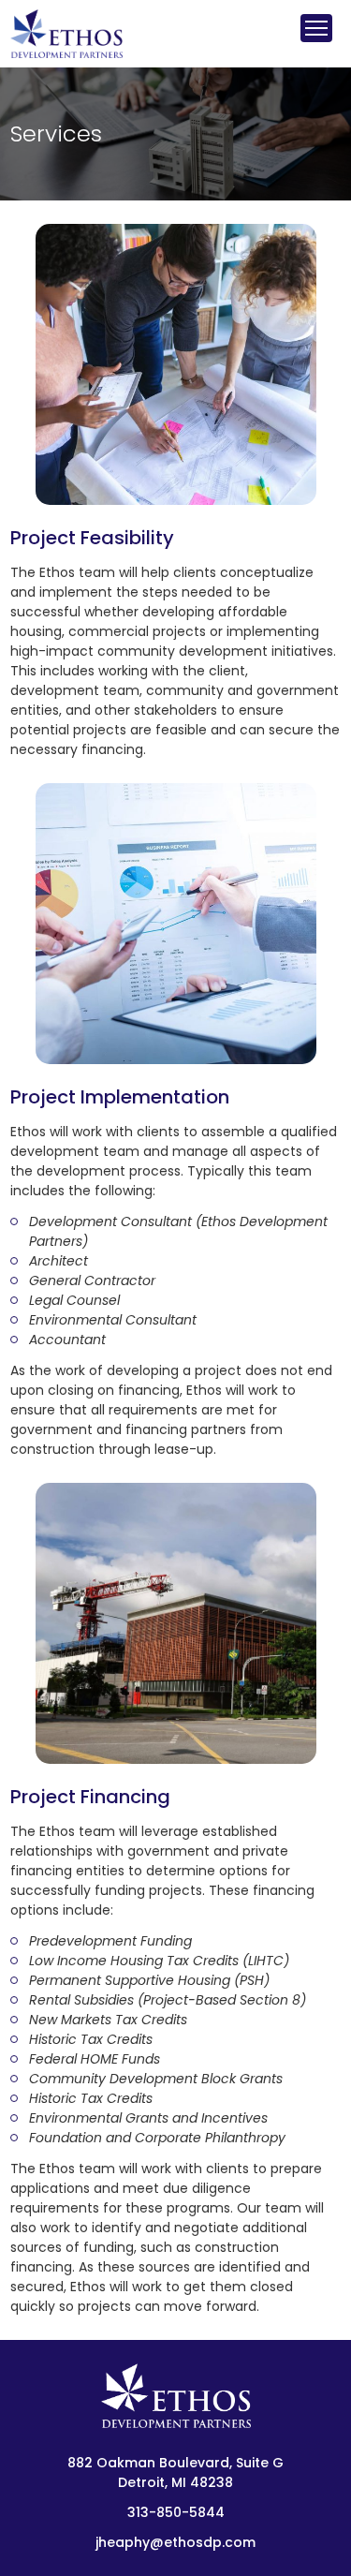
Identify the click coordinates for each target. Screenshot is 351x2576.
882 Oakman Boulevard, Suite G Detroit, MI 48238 (175, 2473)
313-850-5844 (176, 2512)
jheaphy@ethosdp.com (175, 2542)
